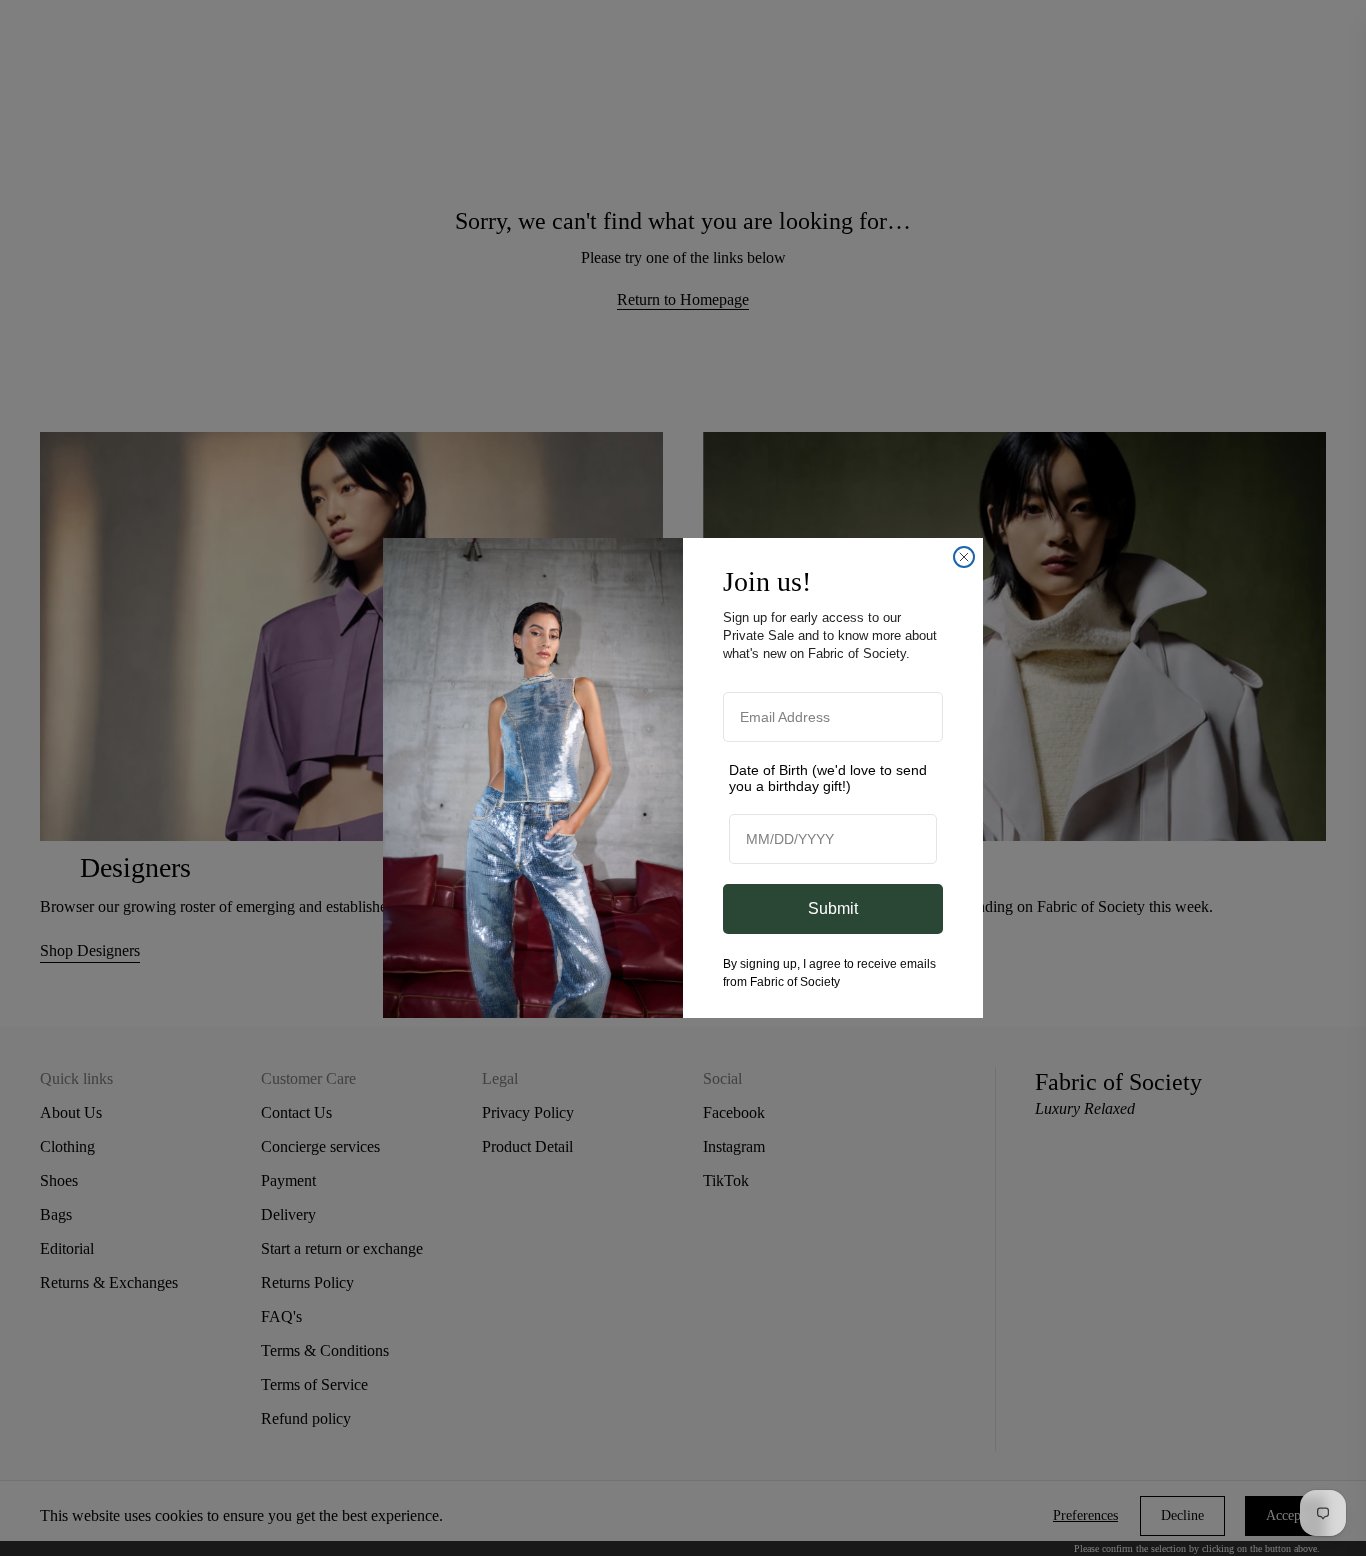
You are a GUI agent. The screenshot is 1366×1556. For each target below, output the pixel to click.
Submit (833, 908)
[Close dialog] (964, 557)
